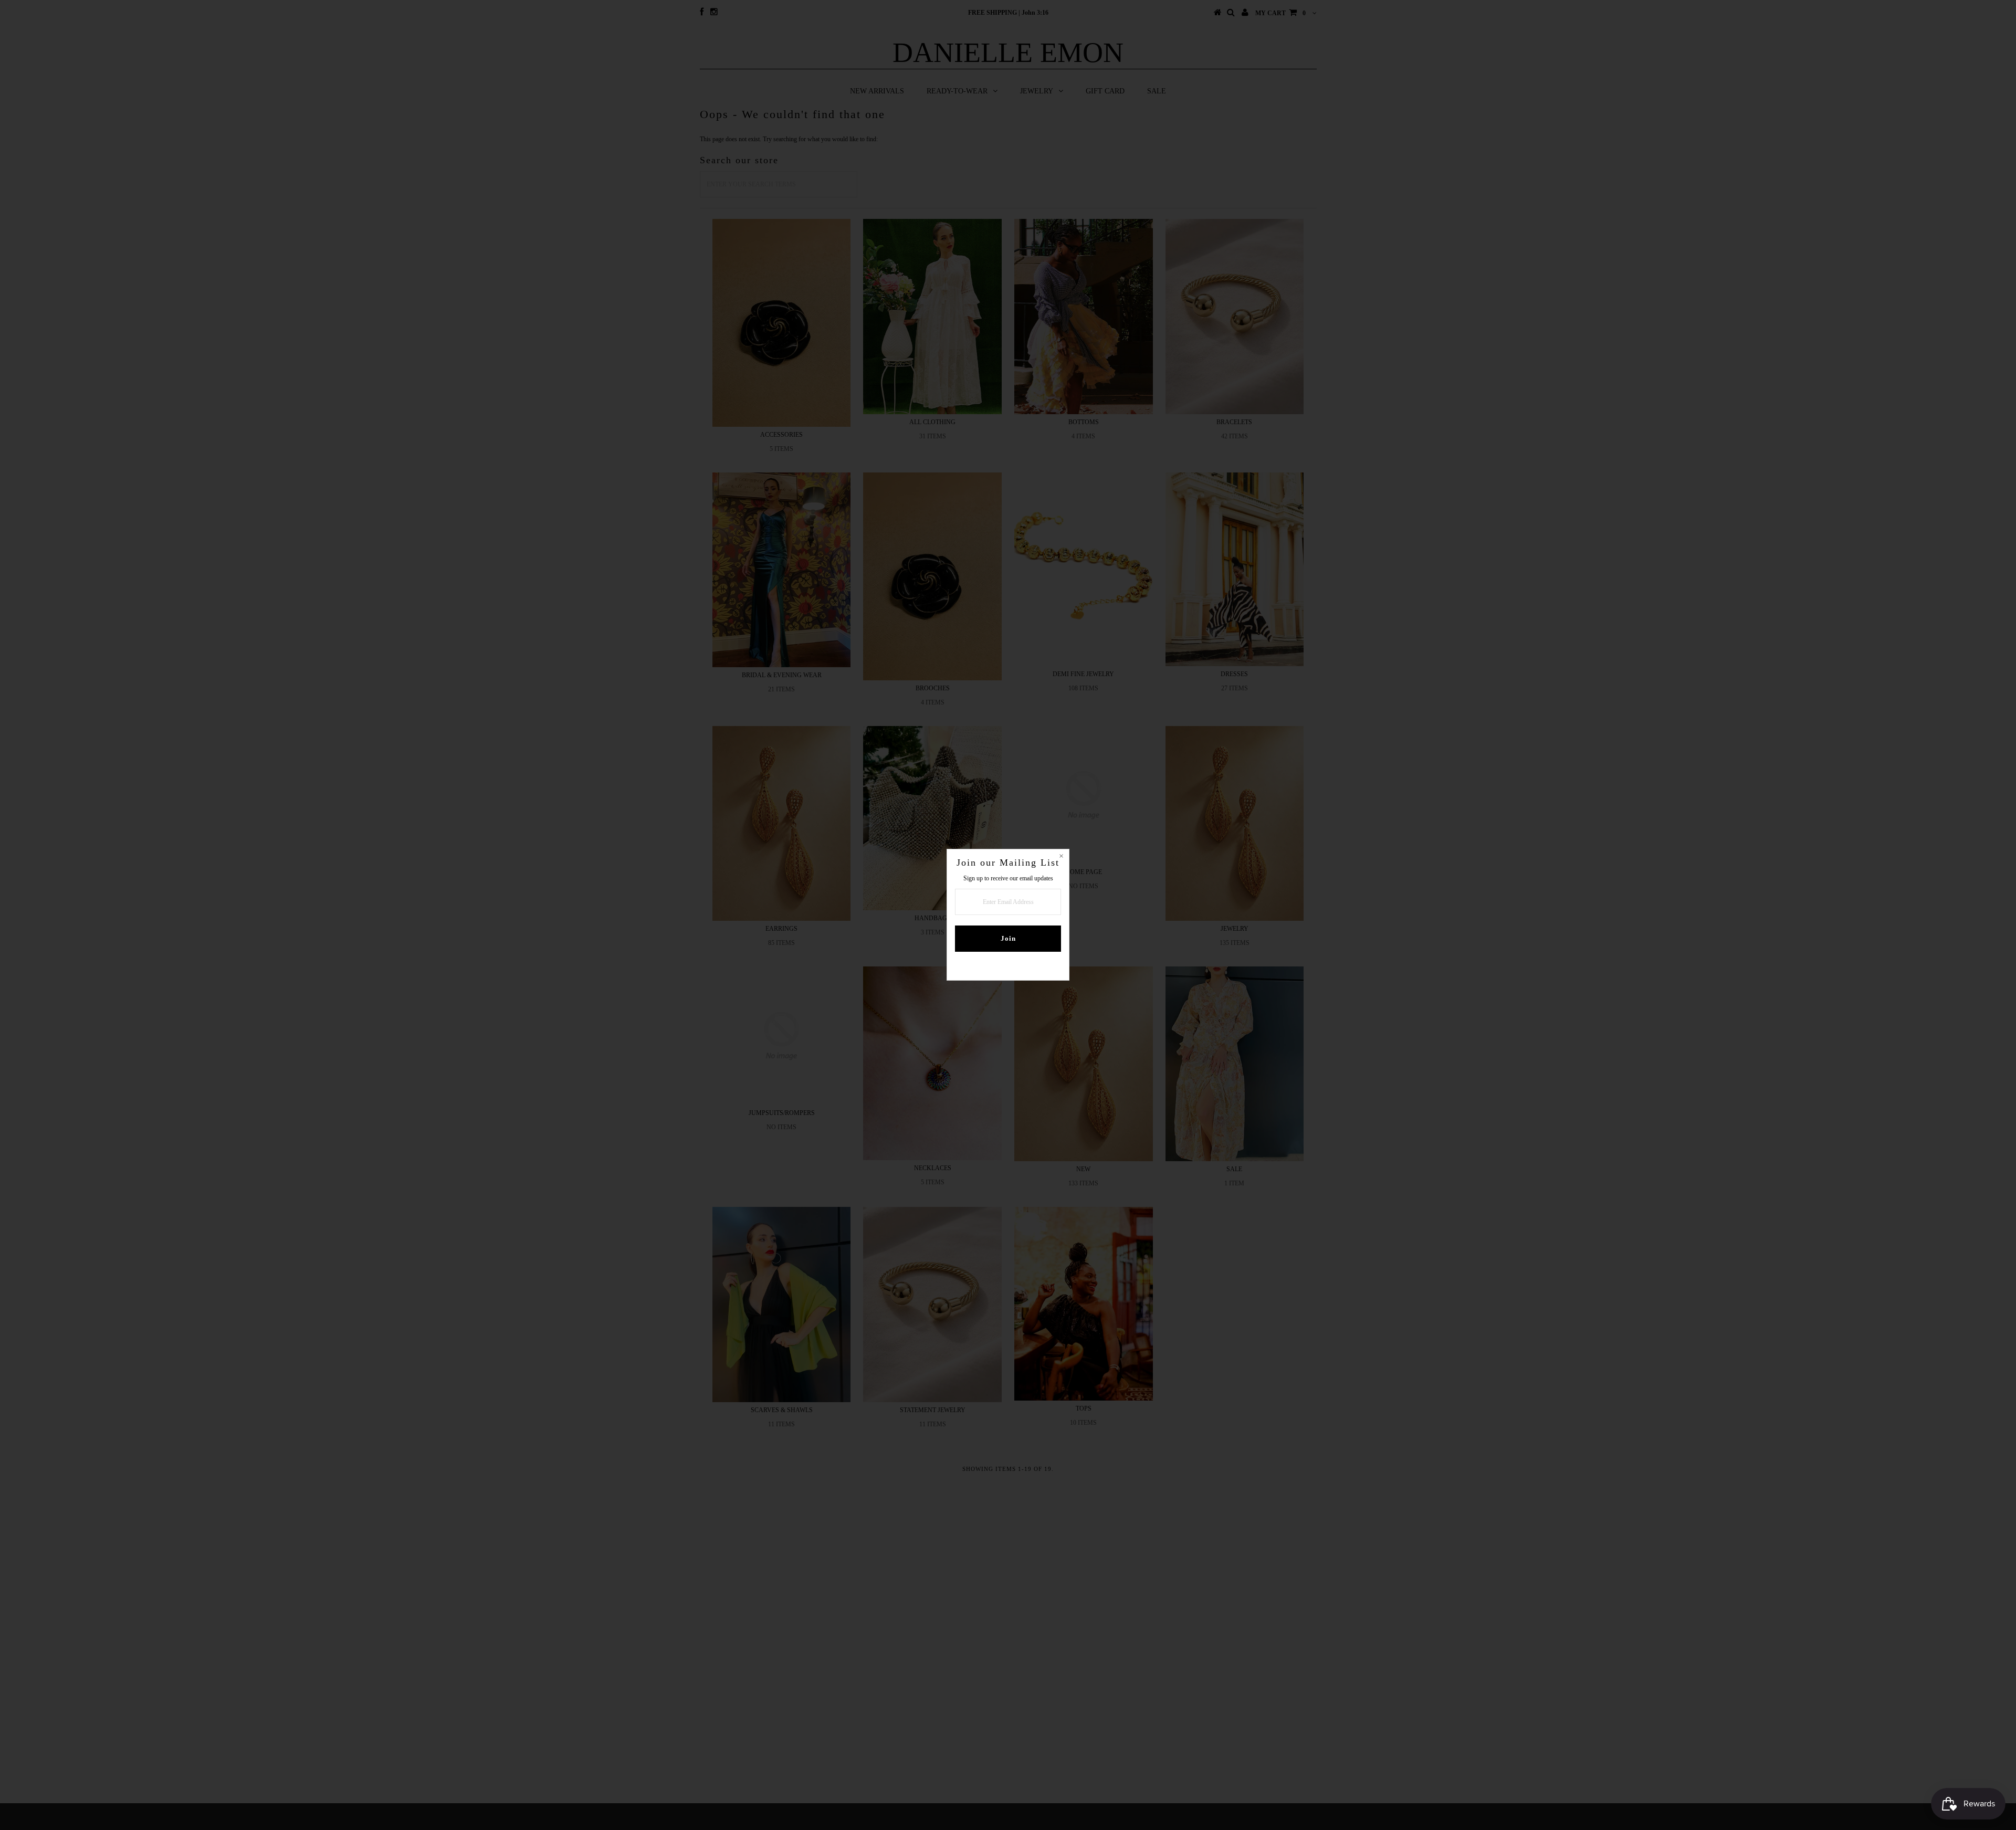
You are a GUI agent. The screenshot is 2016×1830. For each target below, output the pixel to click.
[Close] (1061, 857)
